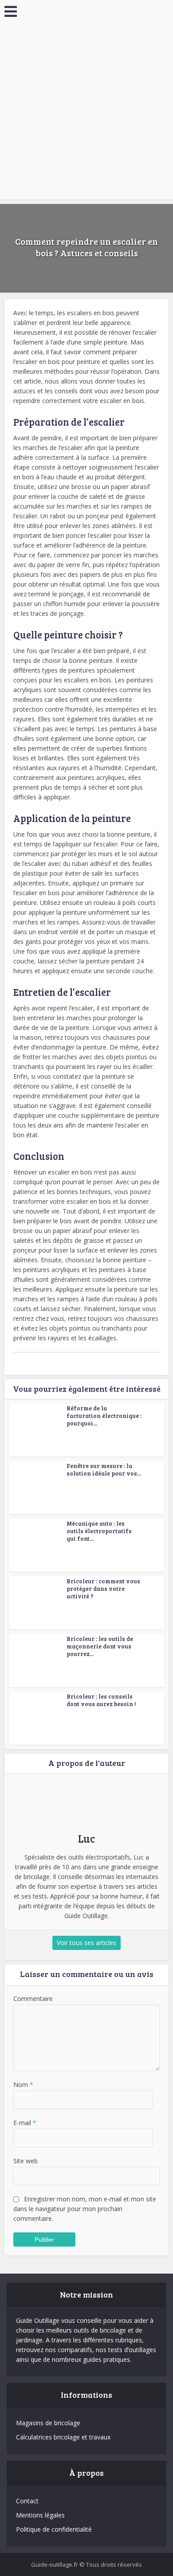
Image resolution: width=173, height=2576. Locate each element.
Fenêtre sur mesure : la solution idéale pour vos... (104, 1470)
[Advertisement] (86, 113)
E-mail (25, 2123)
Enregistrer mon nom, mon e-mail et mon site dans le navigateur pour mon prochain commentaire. (85, 2209)
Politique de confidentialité (54, 2529)
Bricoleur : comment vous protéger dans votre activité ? (103, 1589)
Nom (23, 2085)
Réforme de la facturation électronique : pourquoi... (104, 1416)
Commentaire (33, 1999)
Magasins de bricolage (48, 2423)
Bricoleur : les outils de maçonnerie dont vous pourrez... (100, 1646)
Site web (26, 2161)
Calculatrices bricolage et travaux (63, 2437)
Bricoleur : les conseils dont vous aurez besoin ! (101, 1700)
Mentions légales (40, 2515)
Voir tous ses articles (86, 1943)
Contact (27, 2501)
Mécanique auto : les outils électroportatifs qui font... (99, 1531)
